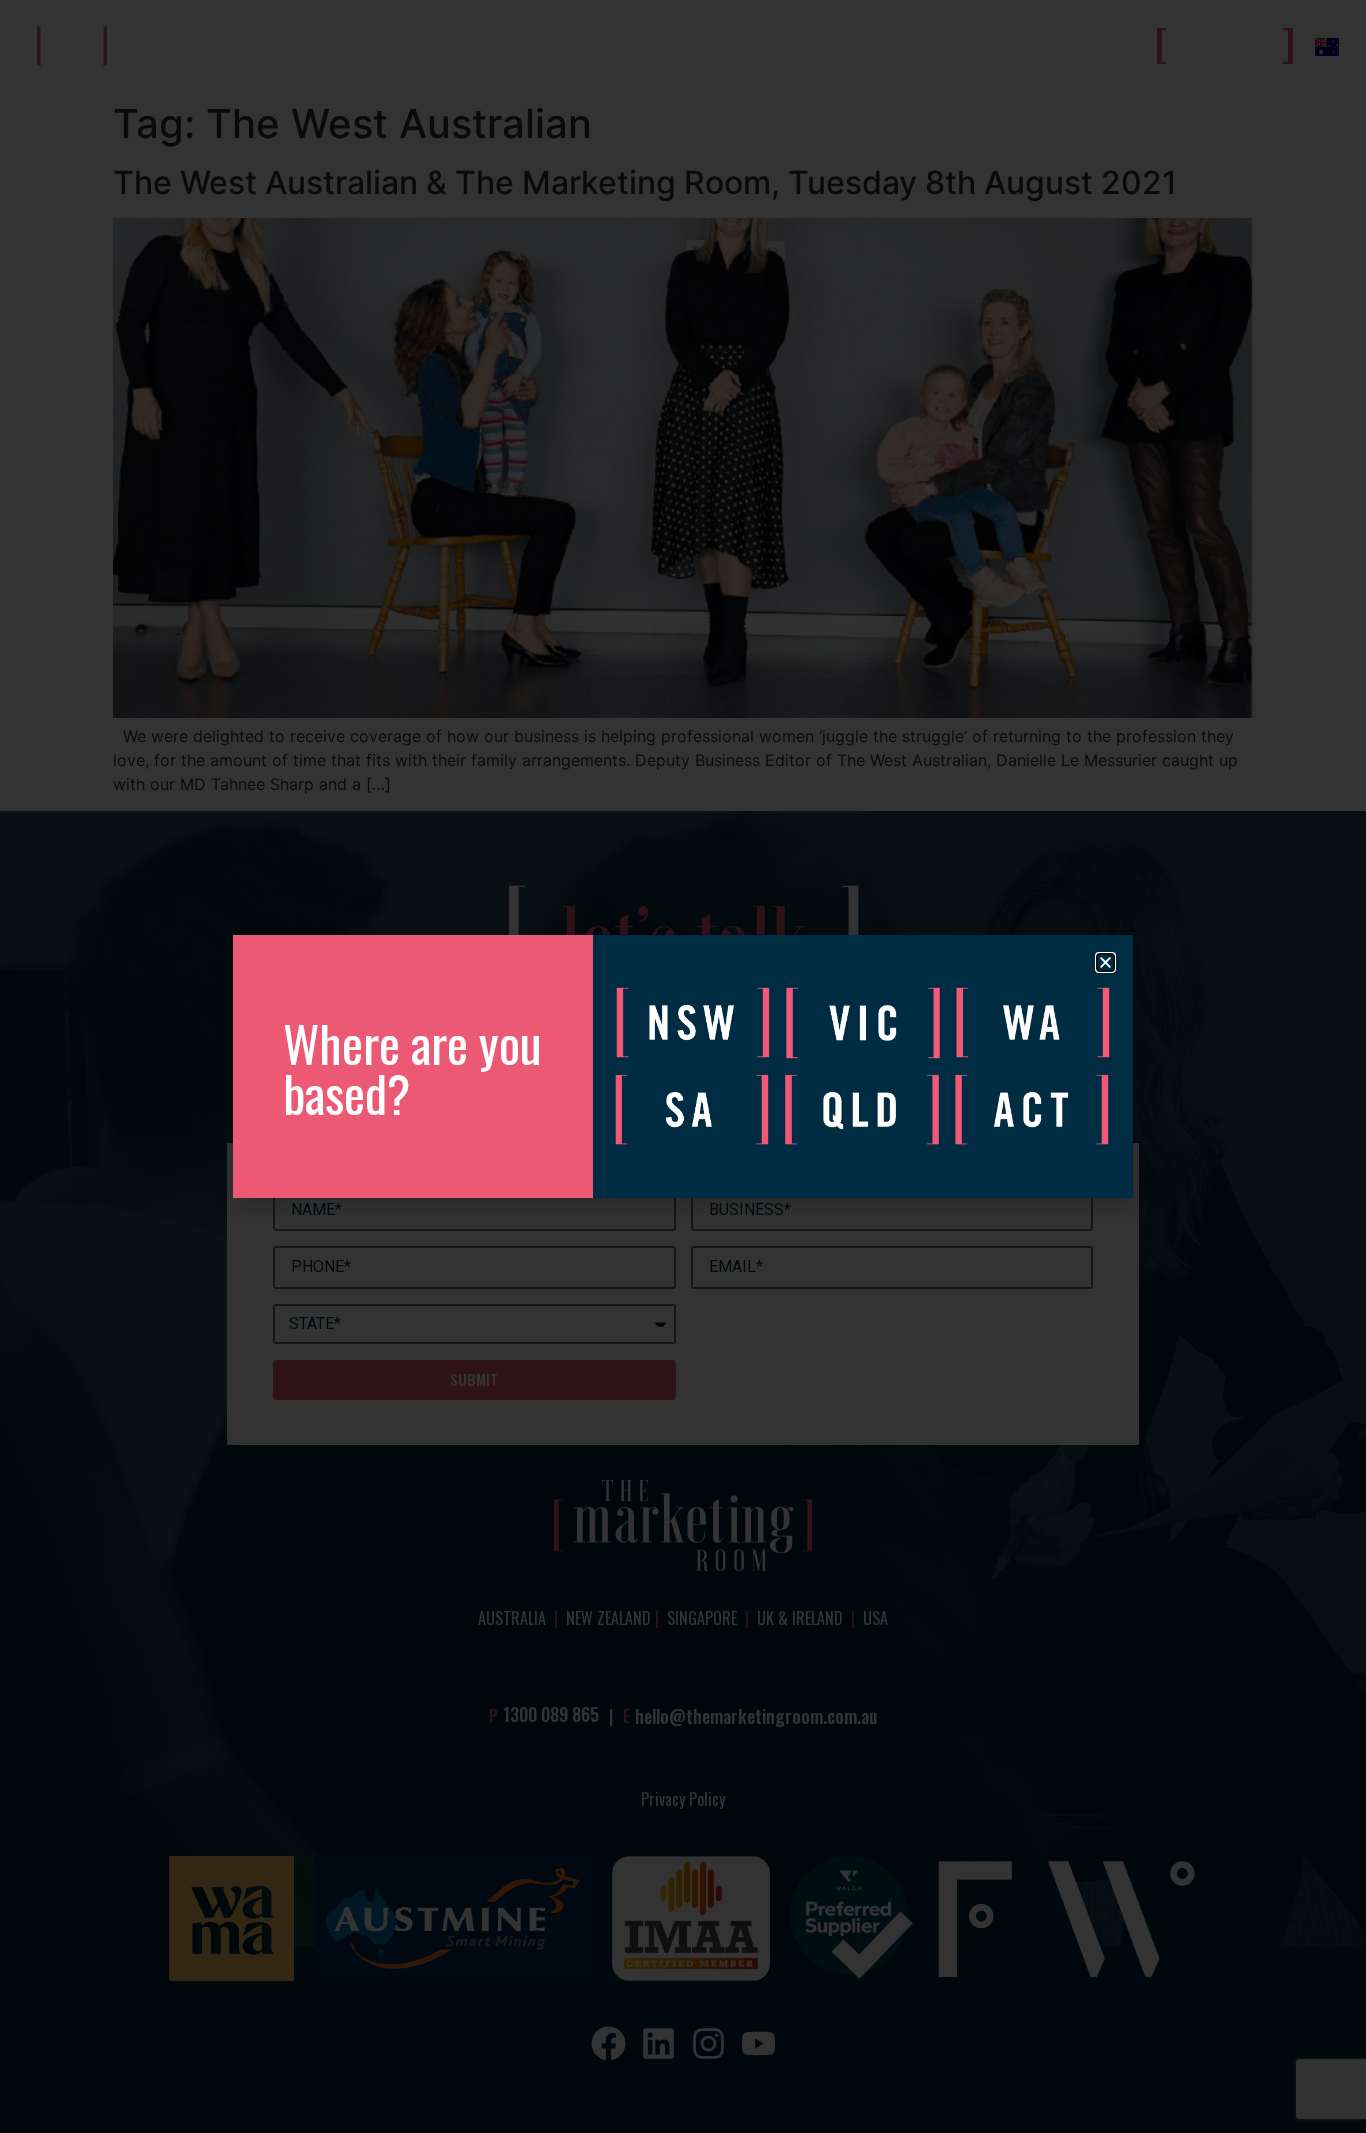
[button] (1105, 962)
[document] (683, 1066)
